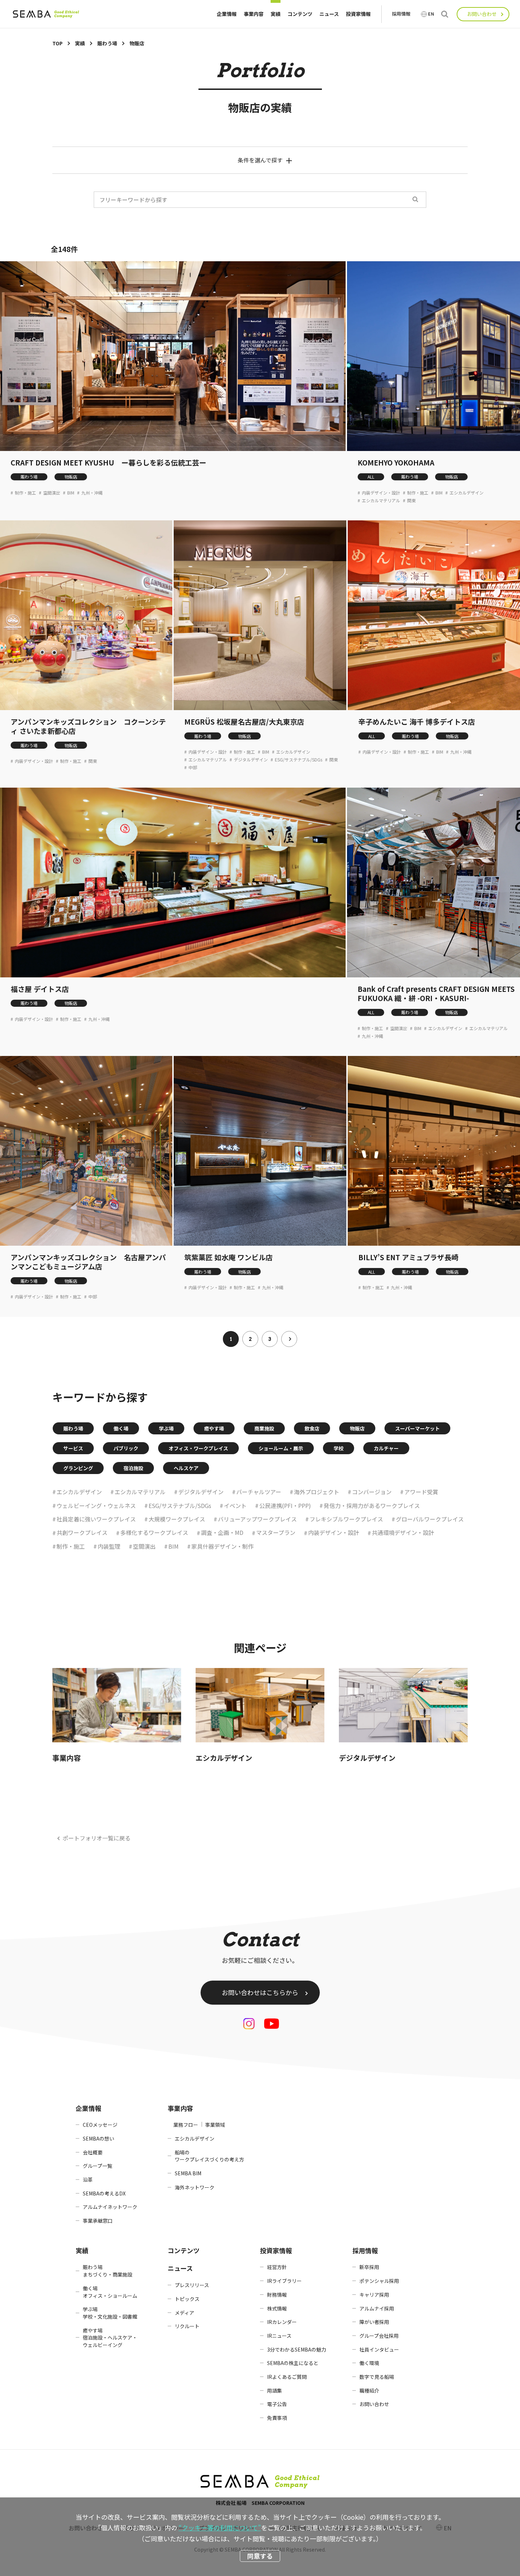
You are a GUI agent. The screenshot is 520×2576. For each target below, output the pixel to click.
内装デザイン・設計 (381, 493)
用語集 (275, 2391)
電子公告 (277, 2404)
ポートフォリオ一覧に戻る (97, 1838)
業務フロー (186, 2125)
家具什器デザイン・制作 (223, 1546)
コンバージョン (372, 1492)
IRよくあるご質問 (287, 2377)
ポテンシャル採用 (379, 2281)
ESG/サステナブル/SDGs (299, 760)
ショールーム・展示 (281, 1448)
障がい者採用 (374, 2322)
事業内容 (254, 14)
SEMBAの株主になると (293, 2363)
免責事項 (277, 2418)
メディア (184, 2313)
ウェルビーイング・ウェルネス (96, 1506)
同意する (260, 2556)
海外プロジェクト (317, 1492)
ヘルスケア (186, 1468)
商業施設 (264, 1428)
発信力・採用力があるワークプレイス (372, 1506)
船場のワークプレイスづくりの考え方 (209, 2156)
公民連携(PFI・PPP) (285, 1506)
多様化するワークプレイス (154, 1532)
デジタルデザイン (251, 760)
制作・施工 (25, 493)
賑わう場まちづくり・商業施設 (108, 2271)
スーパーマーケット (417, 1428)
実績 (276, 14)
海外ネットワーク (195, 2187)
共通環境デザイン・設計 (403, 1532)
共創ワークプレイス (82, 1532)
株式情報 (277, 2308)
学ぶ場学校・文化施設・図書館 (110, 2313)
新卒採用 (369, 2267)
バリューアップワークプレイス (257, 1519)
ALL (371, 477)
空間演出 (52, 493)
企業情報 (227, 14)
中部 (193, 767)
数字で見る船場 (377, 2377)
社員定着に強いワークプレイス (96, 1519)
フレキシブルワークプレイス (346, 1519)
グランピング (78, 1468)
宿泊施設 (133, 1468)
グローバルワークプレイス (430, 1519)
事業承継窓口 (98, 2221)
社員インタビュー (379, 2349)
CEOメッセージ (100, 2125)
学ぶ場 (166, 1428)
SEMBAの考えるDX (104, 2193)
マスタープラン (276, 1532)
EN (431, 14)
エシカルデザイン (467, 493)
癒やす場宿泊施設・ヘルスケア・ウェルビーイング (110, 2338)
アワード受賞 (421, 1492)
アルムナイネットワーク (110, 2207)
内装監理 (109, 1546)
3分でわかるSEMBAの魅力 (297, 2349)
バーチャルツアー (259, 1492)
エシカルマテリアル (381, 501)
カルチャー (386, 1448)
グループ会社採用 (379, 2336)
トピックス (187, 2299)
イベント (235, 1506)
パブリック (126, 1448)
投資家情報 (358, 14)
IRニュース (279, 2336)
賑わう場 (29, 477)
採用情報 (401, 14)
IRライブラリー (284, 2281)
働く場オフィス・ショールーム (110, 2292)
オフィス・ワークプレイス (198, 1448)
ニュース (329, 14)
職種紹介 (369, 2391)
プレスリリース (192, 2285)
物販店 (71, 477)
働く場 (121, 1428)
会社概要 (93, 2152)
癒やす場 (214, 1428)
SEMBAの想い (99, 2138)
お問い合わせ (482, 14)
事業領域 (215, 2125)
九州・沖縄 (92, 493)
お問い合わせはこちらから (260, 1992)
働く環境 (369, 2363)
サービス (73, 1448)
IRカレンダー (282, 2322)
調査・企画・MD (222, 1532)
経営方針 (277, 2267)
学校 (339, 1448)
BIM (71, 493)
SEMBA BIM (188, 2173)
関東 (411, 501)
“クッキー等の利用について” (220, 2528)
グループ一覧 (97, 2166)
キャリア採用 (374, 2295)
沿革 (88, 2180)
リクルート (187, 2326)
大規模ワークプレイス (177, 1519)
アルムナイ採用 (377, 2308)
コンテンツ (300, 14)
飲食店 (312, 1428)
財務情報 (277, 2295)
